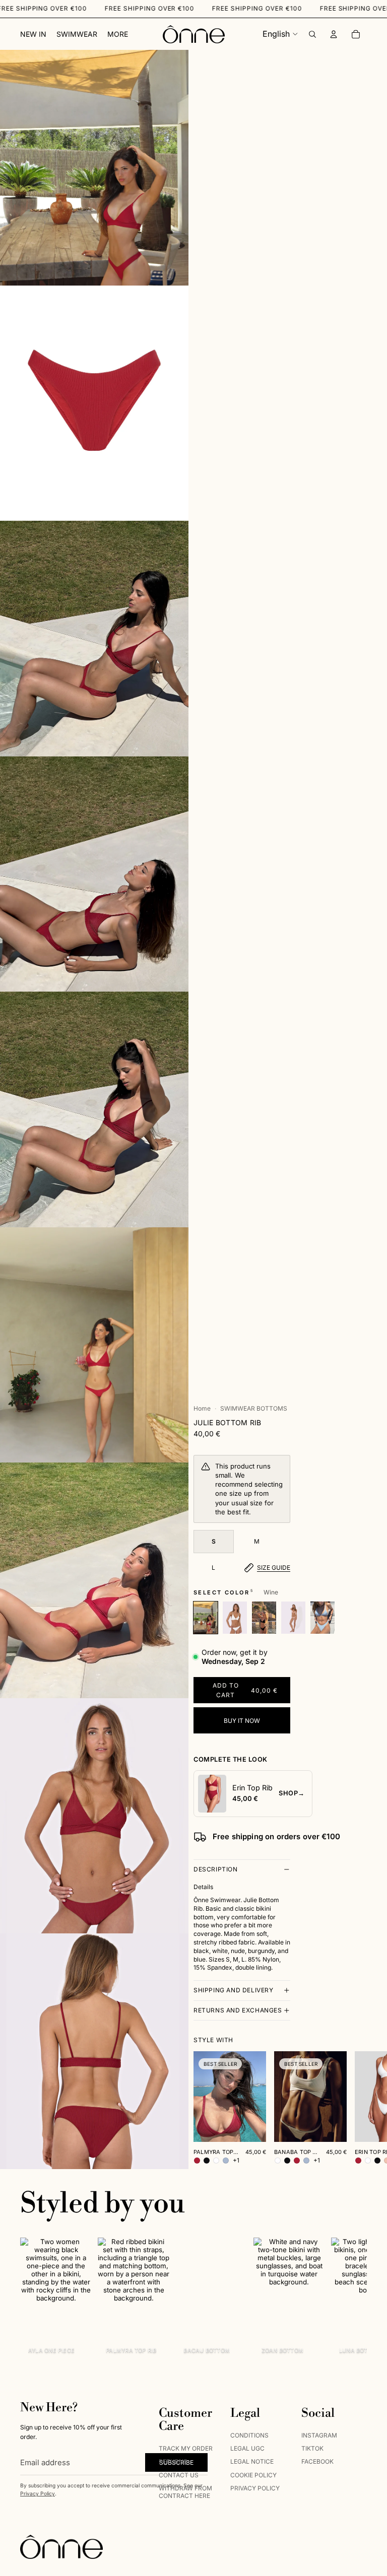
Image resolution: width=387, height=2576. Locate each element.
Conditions (249, 2435)
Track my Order (186, 2448)
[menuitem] (118, 34)
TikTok (312, 2448)
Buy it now (242, 1721)
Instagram (319, 2435)
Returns (173, 2461)
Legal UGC (247, 2448)
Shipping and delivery (234, 1990)
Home (202, 1408)
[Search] (312, 34)
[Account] (334, 34)
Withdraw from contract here (185, 2492)
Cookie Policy (253, 2475)
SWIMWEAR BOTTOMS (254, 1408)
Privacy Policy (38, 2493)
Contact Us (179, 2475)
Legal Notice (252, 2461)
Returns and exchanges (238, 2010)
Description (216, 1869)
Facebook (317, 2461)
